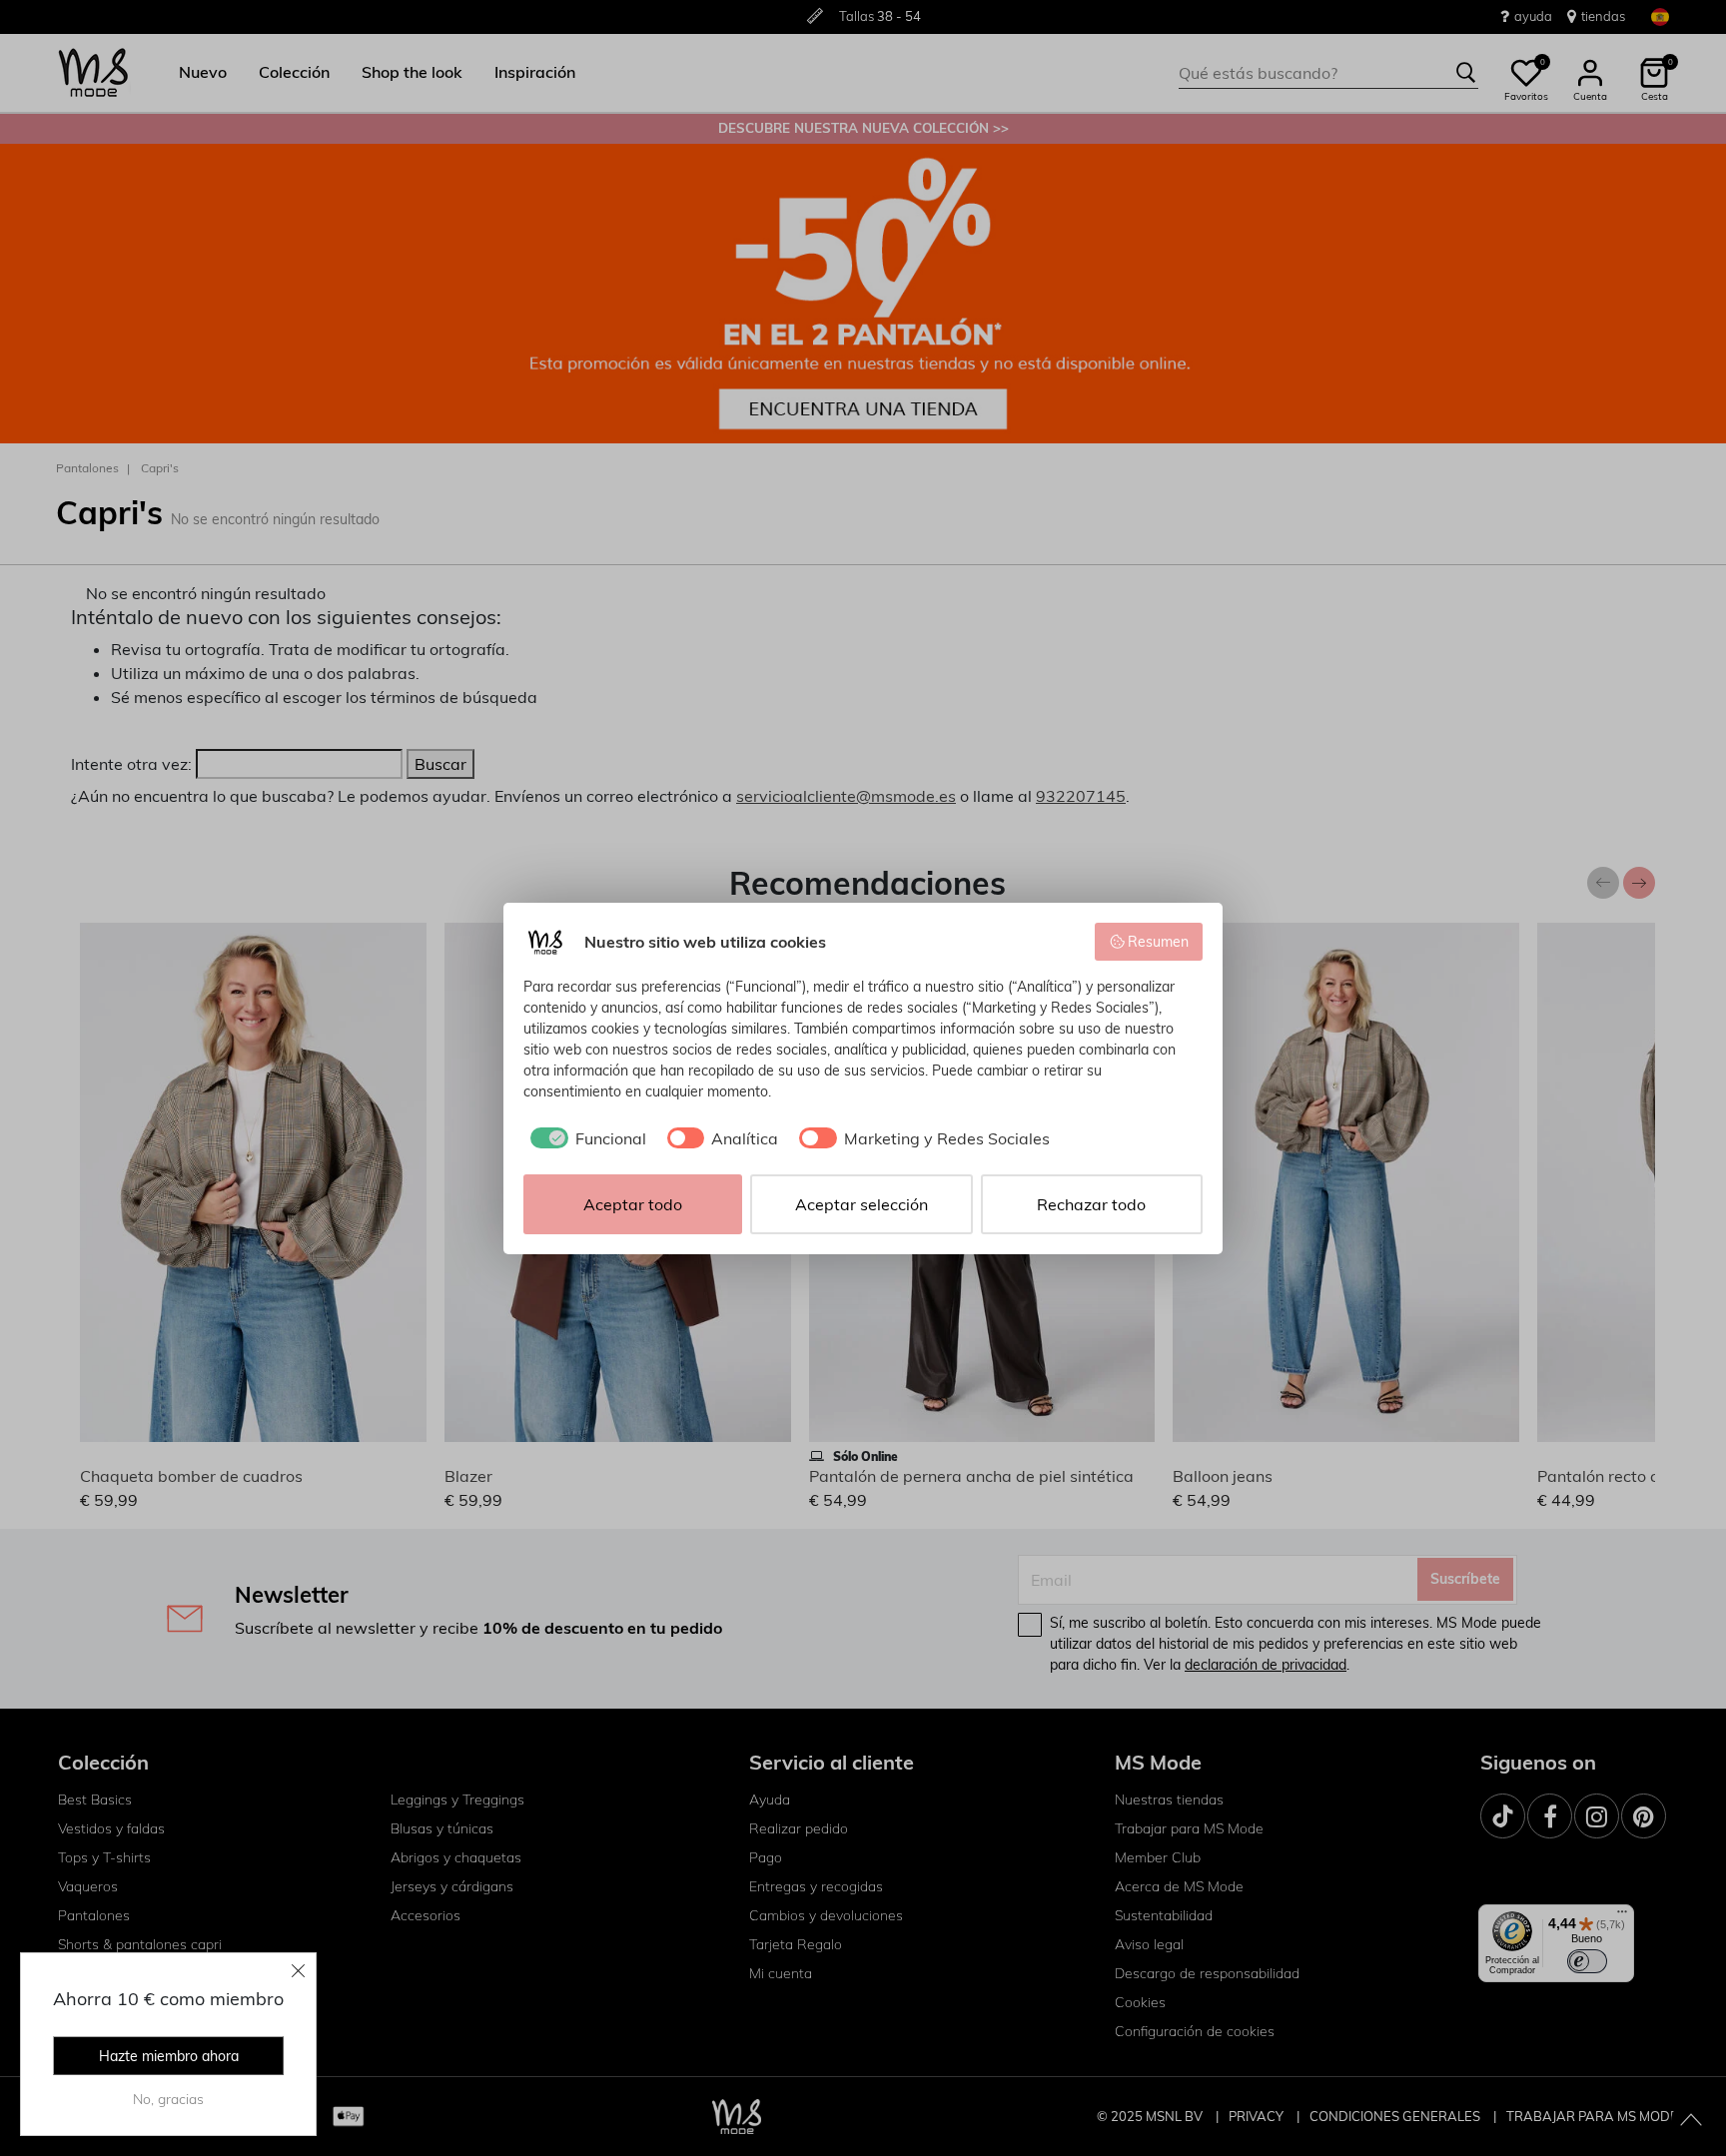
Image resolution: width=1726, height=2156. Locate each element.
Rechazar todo (1091, 1204)
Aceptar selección (862, 1204)
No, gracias (168, 2099)
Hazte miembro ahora (169, 2056)
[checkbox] (585, 1138)
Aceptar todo (633, 1204)
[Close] (299, 1970)
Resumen (1158, 942)
